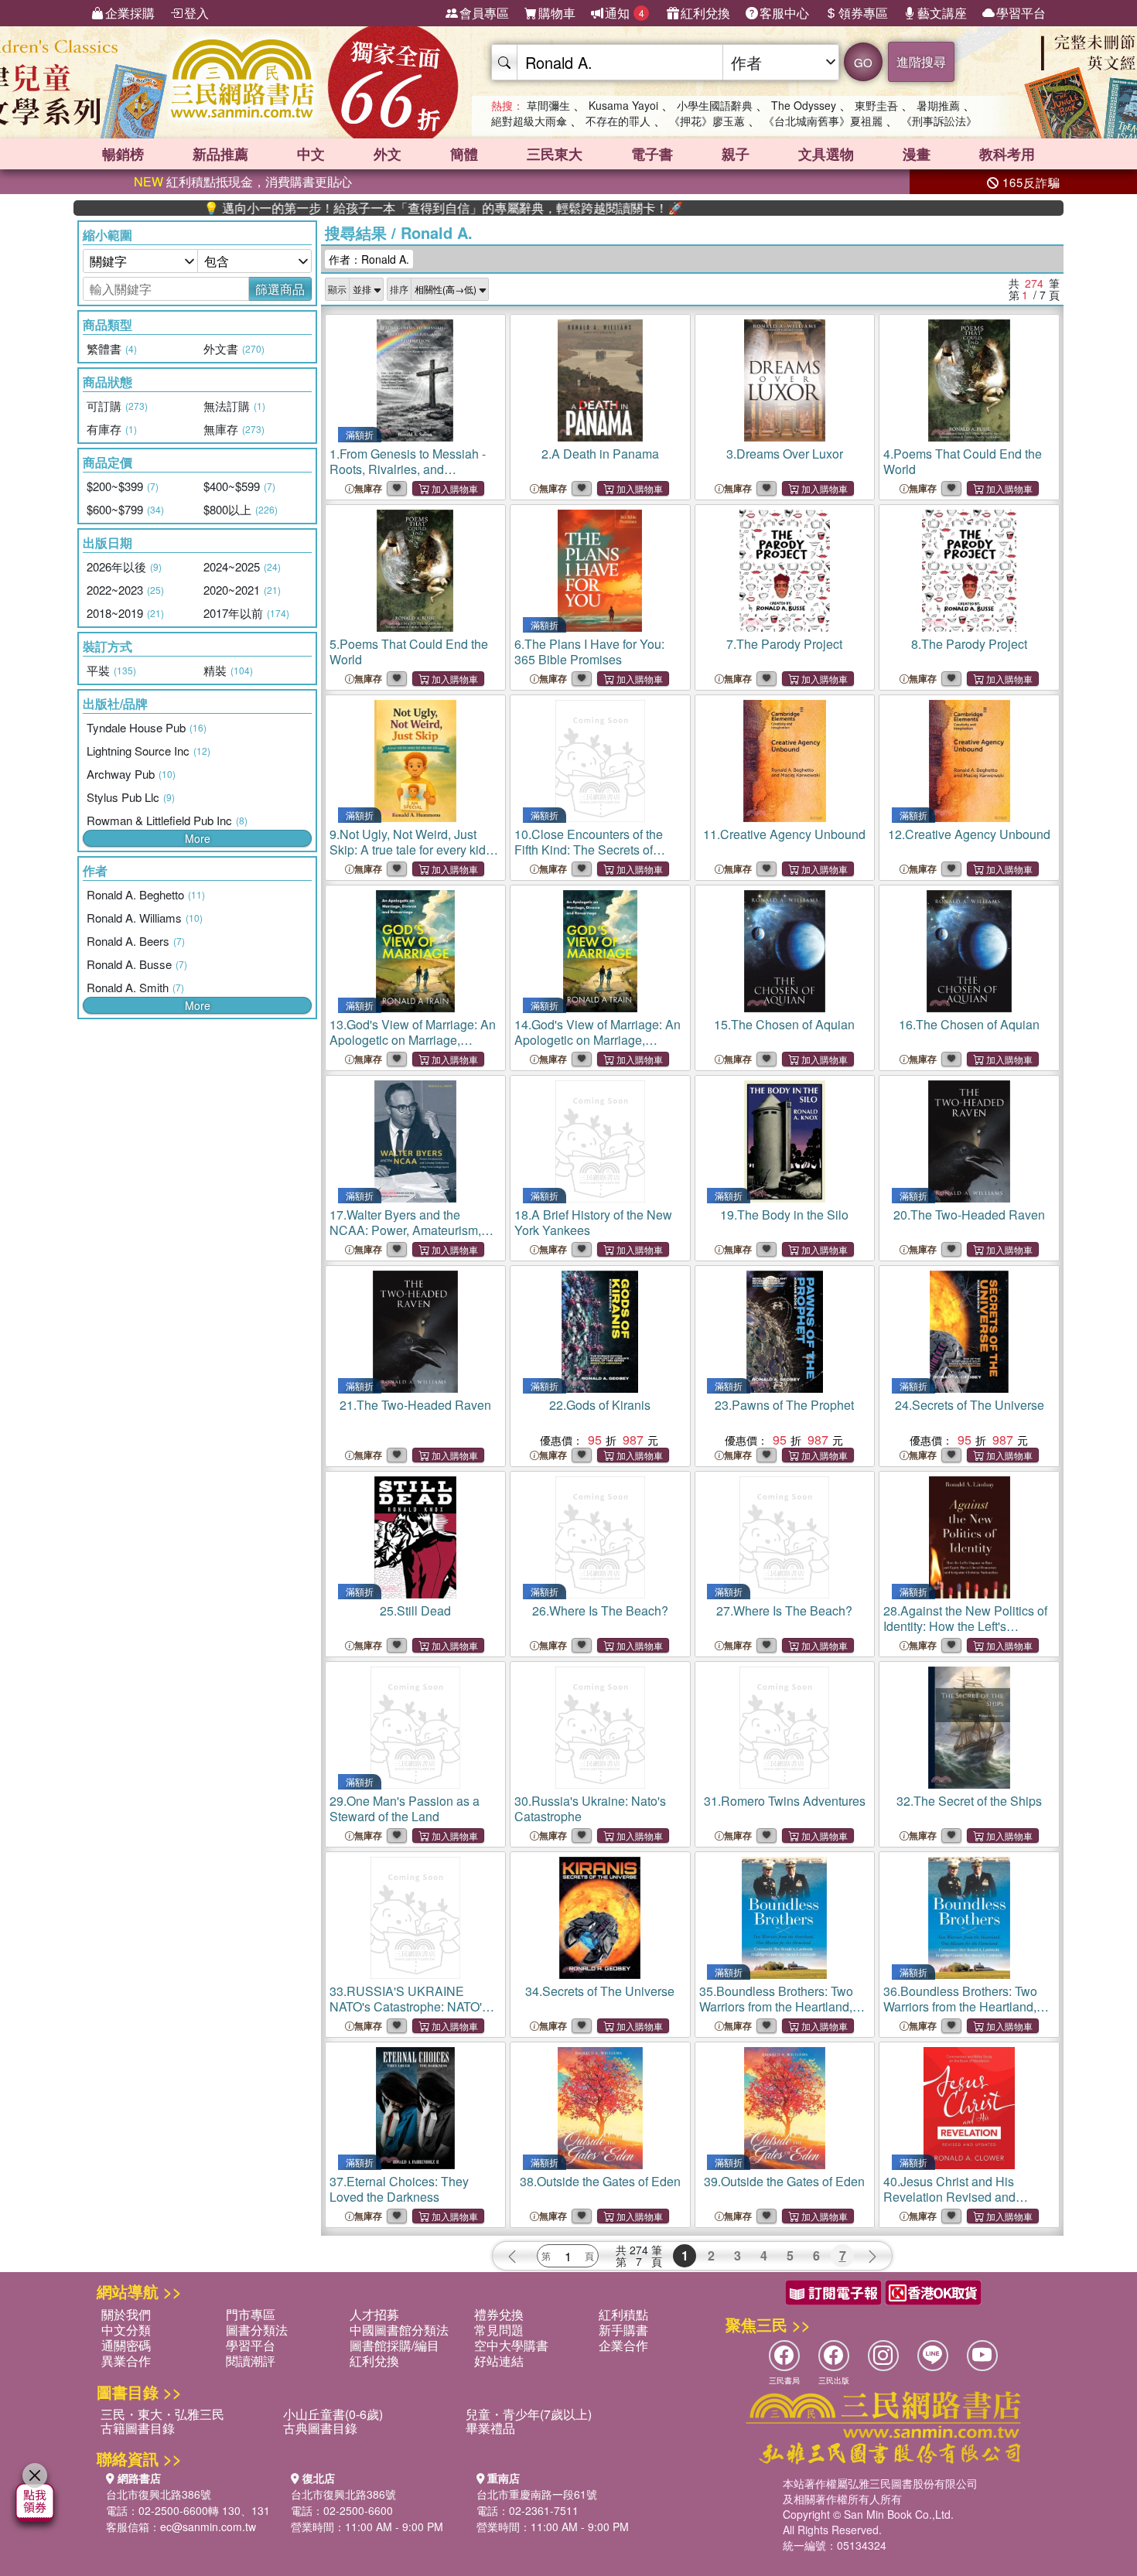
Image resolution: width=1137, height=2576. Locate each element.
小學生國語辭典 (715, 105)
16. (969, 1024)
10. (589, 850)
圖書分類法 (257, 2330)
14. (598, 1040)
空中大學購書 (511, 2345)
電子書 (652, 154)
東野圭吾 (876, 105)
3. (785, 454)
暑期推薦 (938, 105)
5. (409, 652)
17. (406, 1238)
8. (969, 644)
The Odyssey (804, 105)
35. (782, 2006)
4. (963, 461)
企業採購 (130, 13)
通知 (625, 13)
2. (600, 454)
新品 (220, 154)
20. (969, 1215)
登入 (196, 13)
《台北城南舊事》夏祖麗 (823, 121)
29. (405, 1808)
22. (600, 1405)
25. (415, 1610)
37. (399, 2189)
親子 (736, 154)
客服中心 (784, 13)
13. (413, 1040)
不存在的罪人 (618, 121)
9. (408, 850)
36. (966, 2006)
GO (863, 62)
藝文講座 (942, 13)
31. (785, 1801)
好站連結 (499, 2361)
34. (600, 1991)
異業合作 (126, 2361)
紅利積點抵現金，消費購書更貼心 (243, 181)
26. (600, 1610)
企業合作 (623, 2345)
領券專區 (863, 13)
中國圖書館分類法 (399, 2330)
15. (784, 1024)
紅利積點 (623, 2314)
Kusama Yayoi (623, 105)
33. (410, 2006)
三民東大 (555, 154)
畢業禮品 (490, 2428)
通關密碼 (126, 2345)
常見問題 (499, 2330)
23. (784, 1405)
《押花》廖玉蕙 (707, 121)
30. (590, 1808)
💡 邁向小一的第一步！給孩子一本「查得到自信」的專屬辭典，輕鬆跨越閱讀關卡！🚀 (364, 208)
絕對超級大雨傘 (529, 121)
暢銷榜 (123, 154)
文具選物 (826, 154)
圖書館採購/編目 (394, 2345)
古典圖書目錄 (320, 2428)
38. (600, 2181)
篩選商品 (280, 289)
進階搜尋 (921, 61)
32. (969, 1801)
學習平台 (1021, 13)
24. (970, 1405)
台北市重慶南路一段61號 (537, 2494)
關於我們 (126, 2314)
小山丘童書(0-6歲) (333, 2414)
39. (784, 2181)
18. (593, 1222)
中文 (311, 154)
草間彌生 (548, 105)
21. (415, 1405)
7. (784, 644)
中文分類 (126, 2330)
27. (784, 1610)
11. (784, 834)
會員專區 (484, 13)
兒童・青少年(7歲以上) (529, 2414)
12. (969, 834)
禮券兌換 (499, 2314)
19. (784, 1215)
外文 (388, 154)
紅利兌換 (705, 13)
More (198, 838)
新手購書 (623, 2330)
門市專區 (251, 2314)
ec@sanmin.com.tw (208, 2527)
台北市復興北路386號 (159, 2494)
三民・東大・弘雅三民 (162, 2414)
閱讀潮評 (251, 2361)
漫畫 (917, 154)
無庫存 (368, 488)
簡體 (464, 154)
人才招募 (374, 2314)
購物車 (557, 13)
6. (589, 652)
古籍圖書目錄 (138, 2428)
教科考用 (1007, 154)
